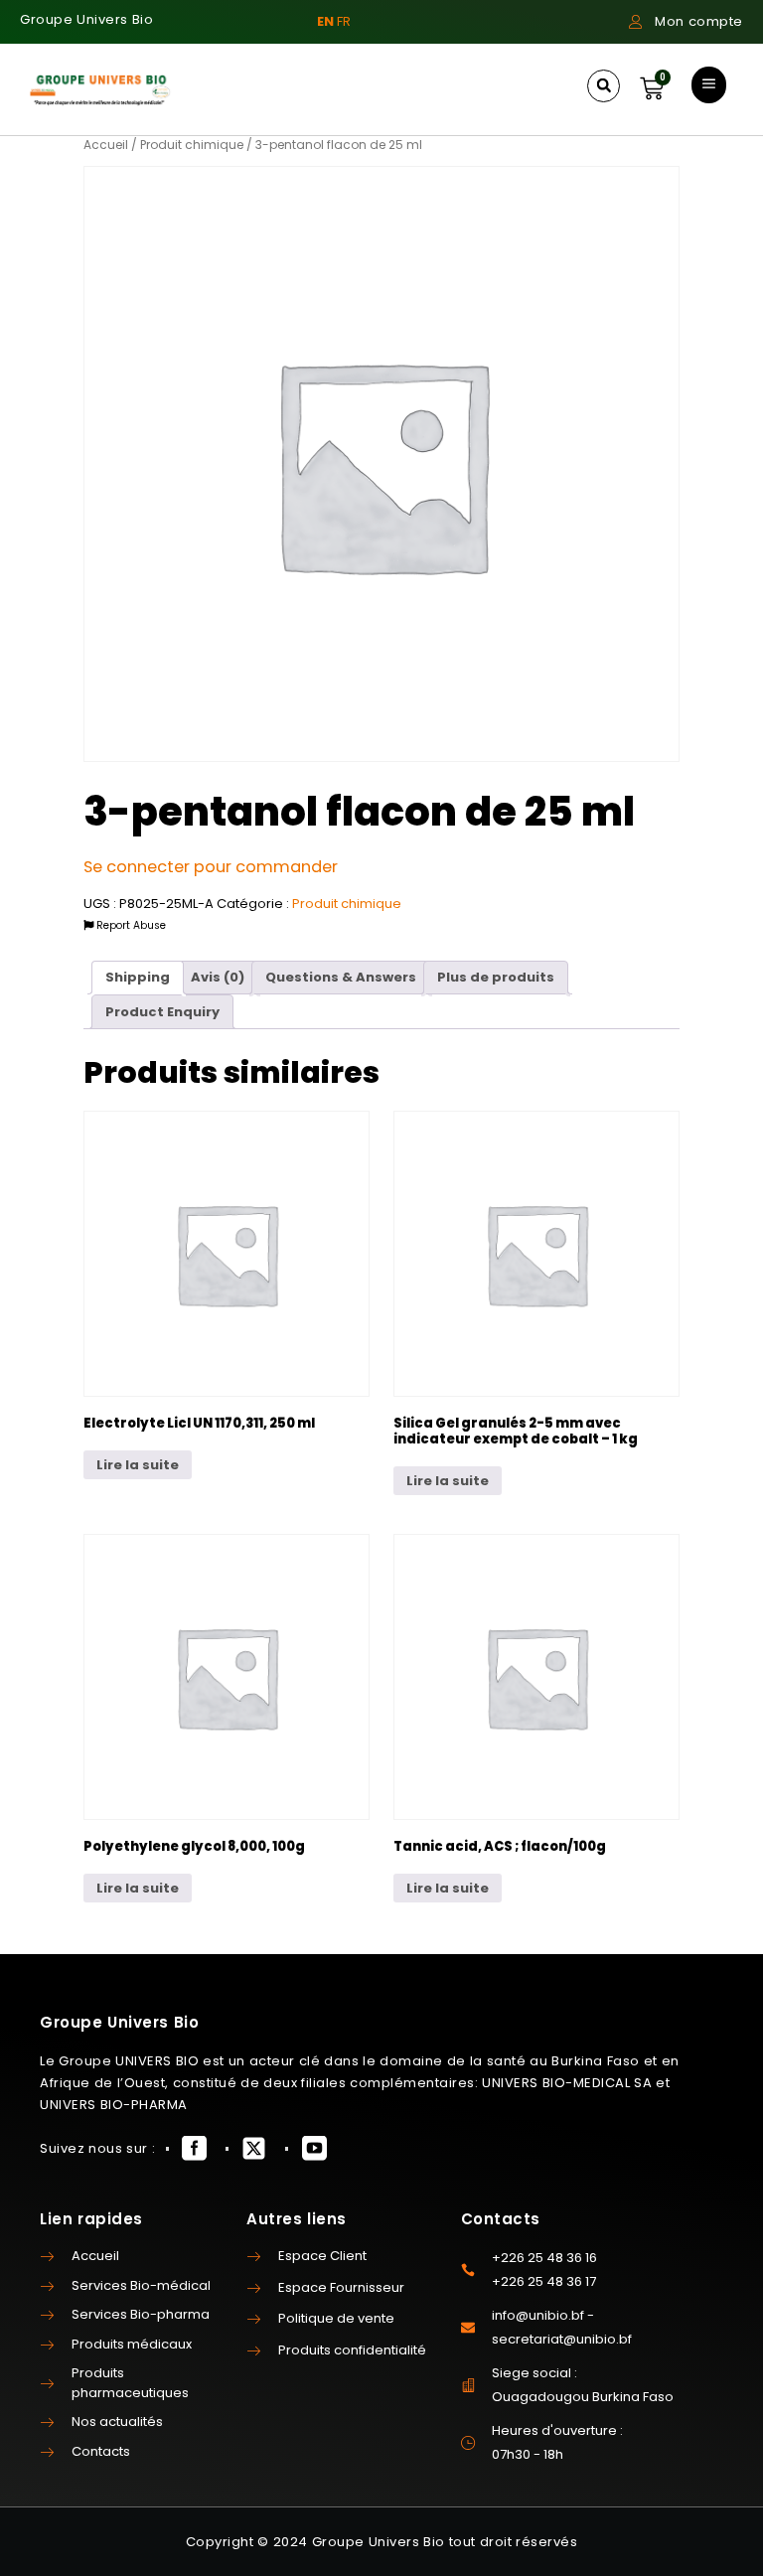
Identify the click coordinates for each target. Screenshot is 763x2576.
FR (344, 21)
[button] (604, 86)
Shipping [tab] (138, 977)
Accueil (106, 145)
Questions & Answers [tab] (341, 977)
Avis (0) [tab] (218, 977)
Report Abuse (130, 925)
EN (325, 21)
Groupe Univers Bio (86, 19)
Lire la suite (138, 1465)
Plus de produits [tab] (496, 977)
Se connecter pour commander (211, 867)
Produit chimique (192, 145)
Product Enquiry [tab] (162, 1012)
